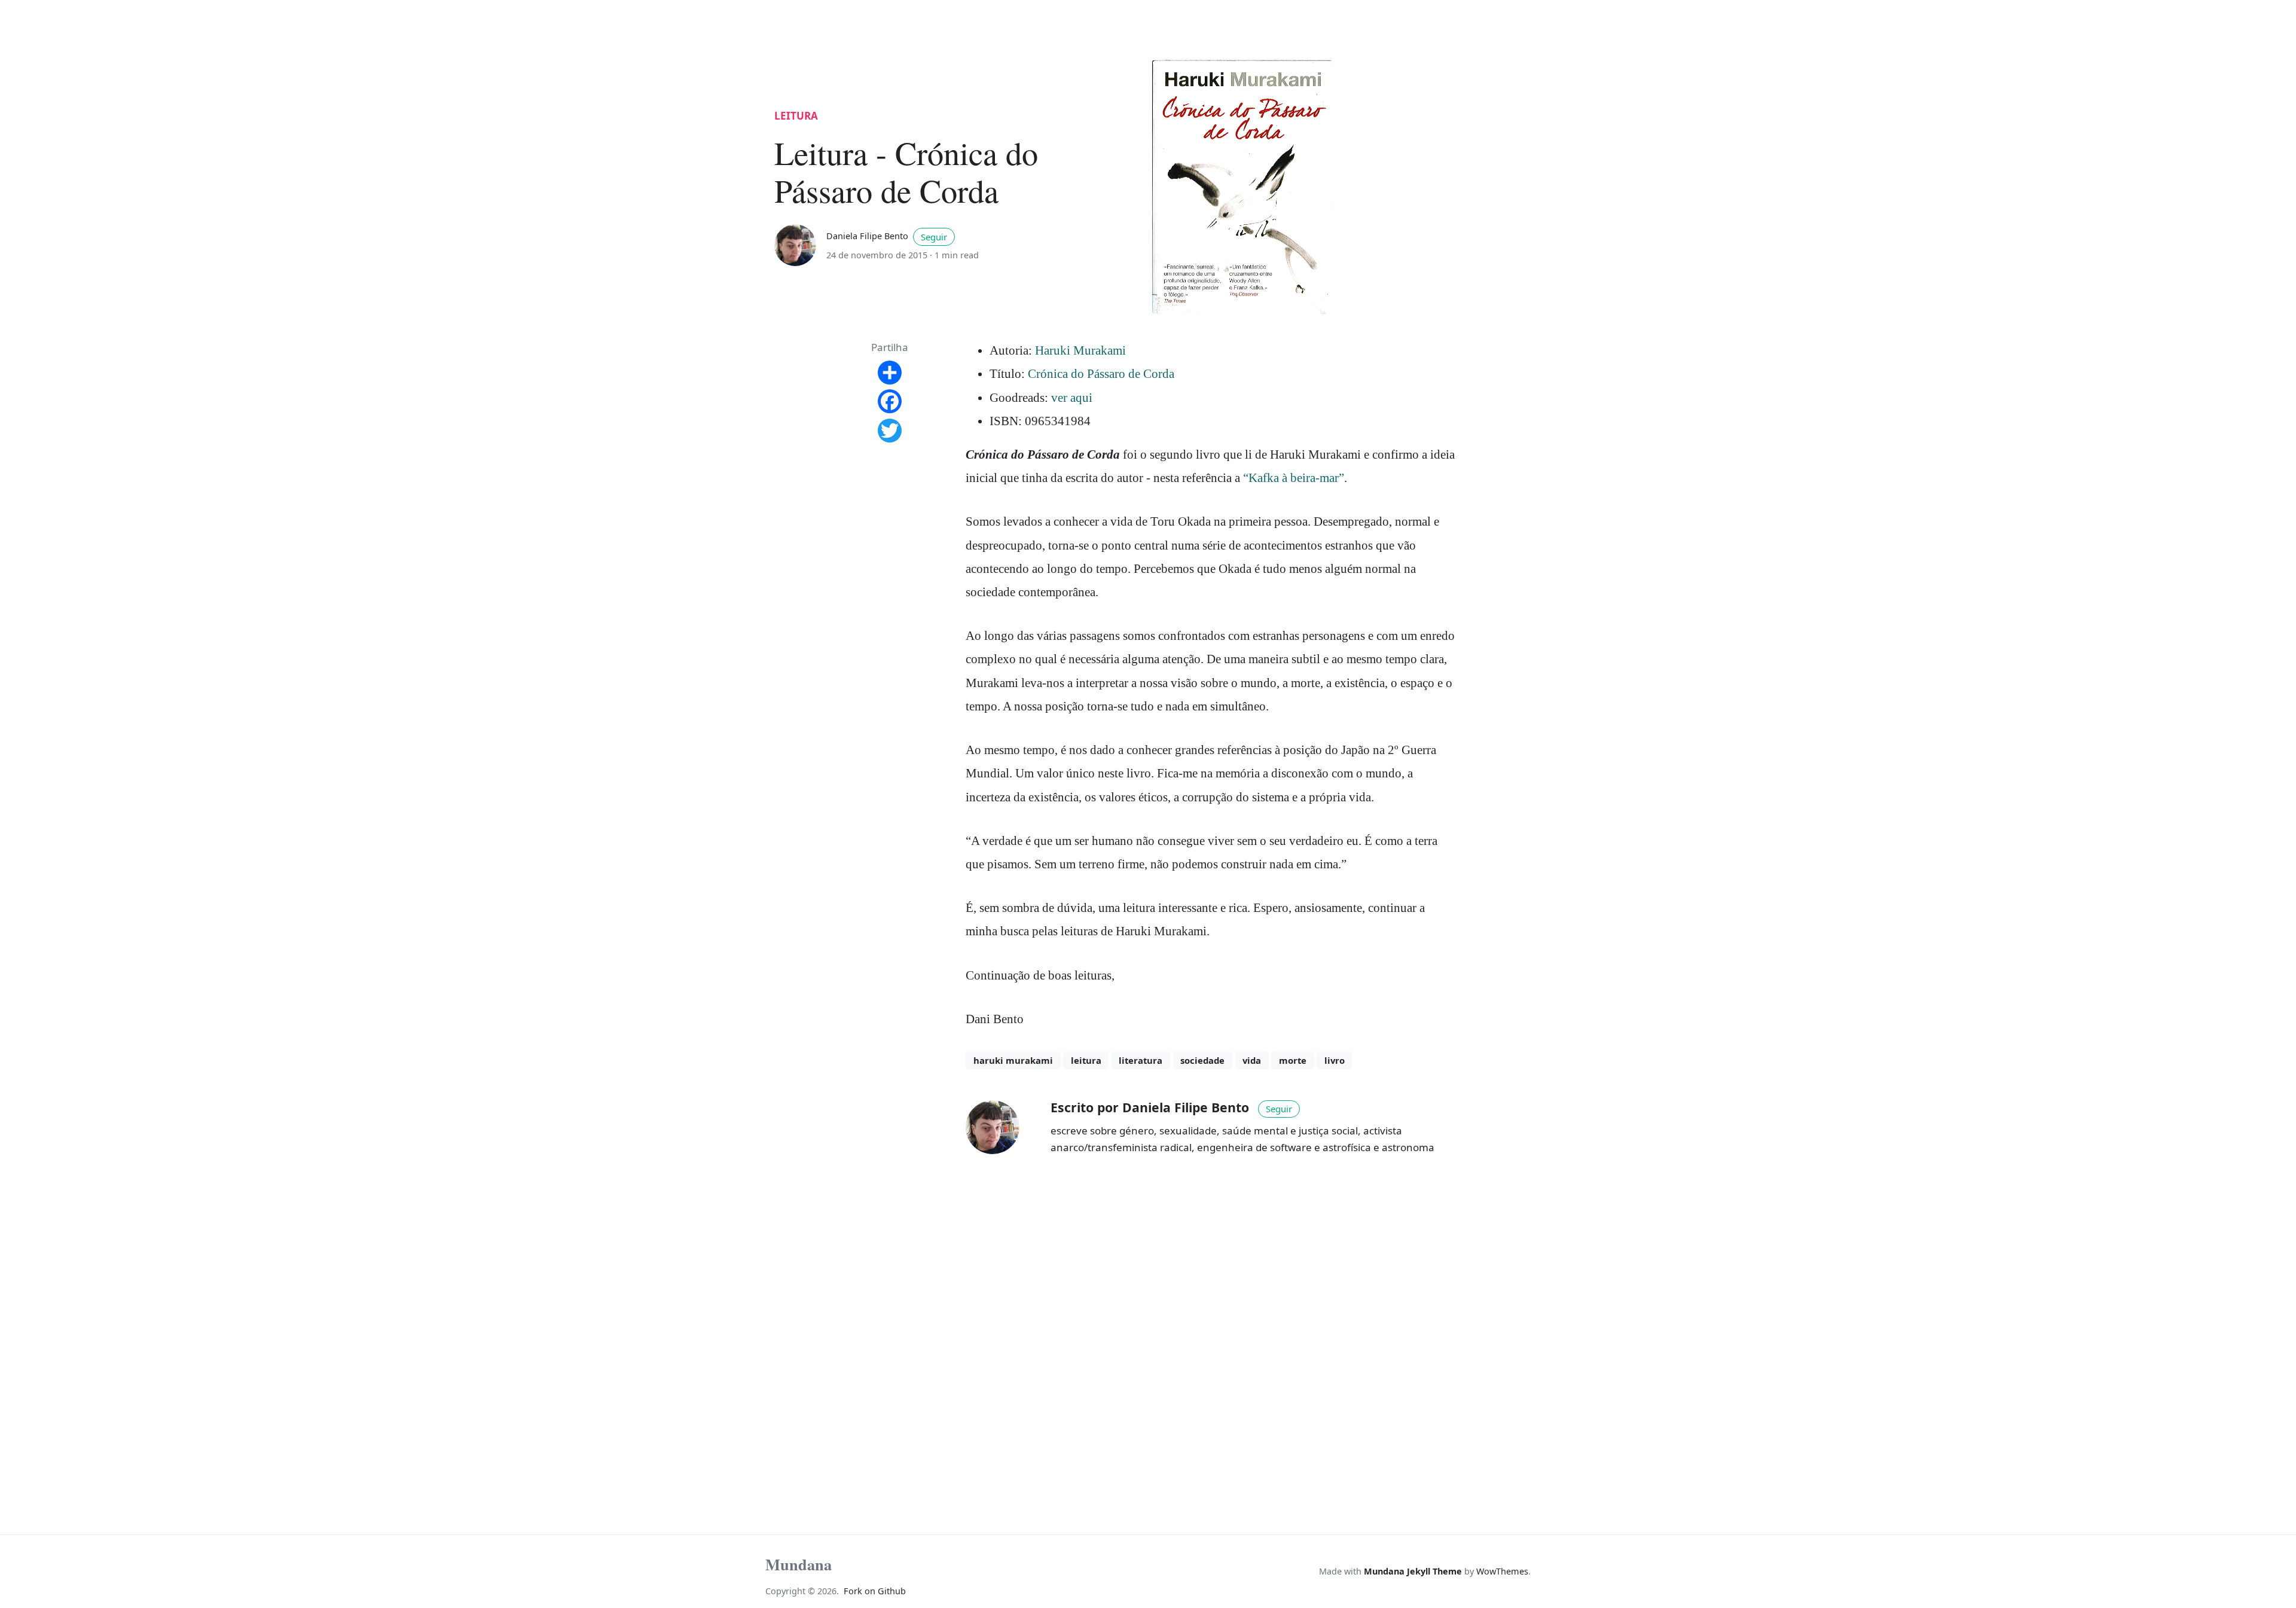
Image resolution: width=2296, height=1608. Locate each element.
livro (1335, 1060)
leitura (1086, 1060)
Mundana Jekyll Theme (1414, 1571)
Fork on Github (875, 1591)
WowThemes (1502, 1571)
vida (1252, 1060)
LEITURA (796, 116)
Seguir (934, 237)
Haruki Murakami (1080, 350)
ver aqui (1072, 398)
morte (1293, 1060)
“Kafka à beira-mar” (1294, 478)
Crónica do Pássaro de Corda (1101, 374)
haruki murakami (1013, 1060)
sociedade (1202, 1060)
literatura (1141, 1060)
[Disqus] (1212, 1335)
